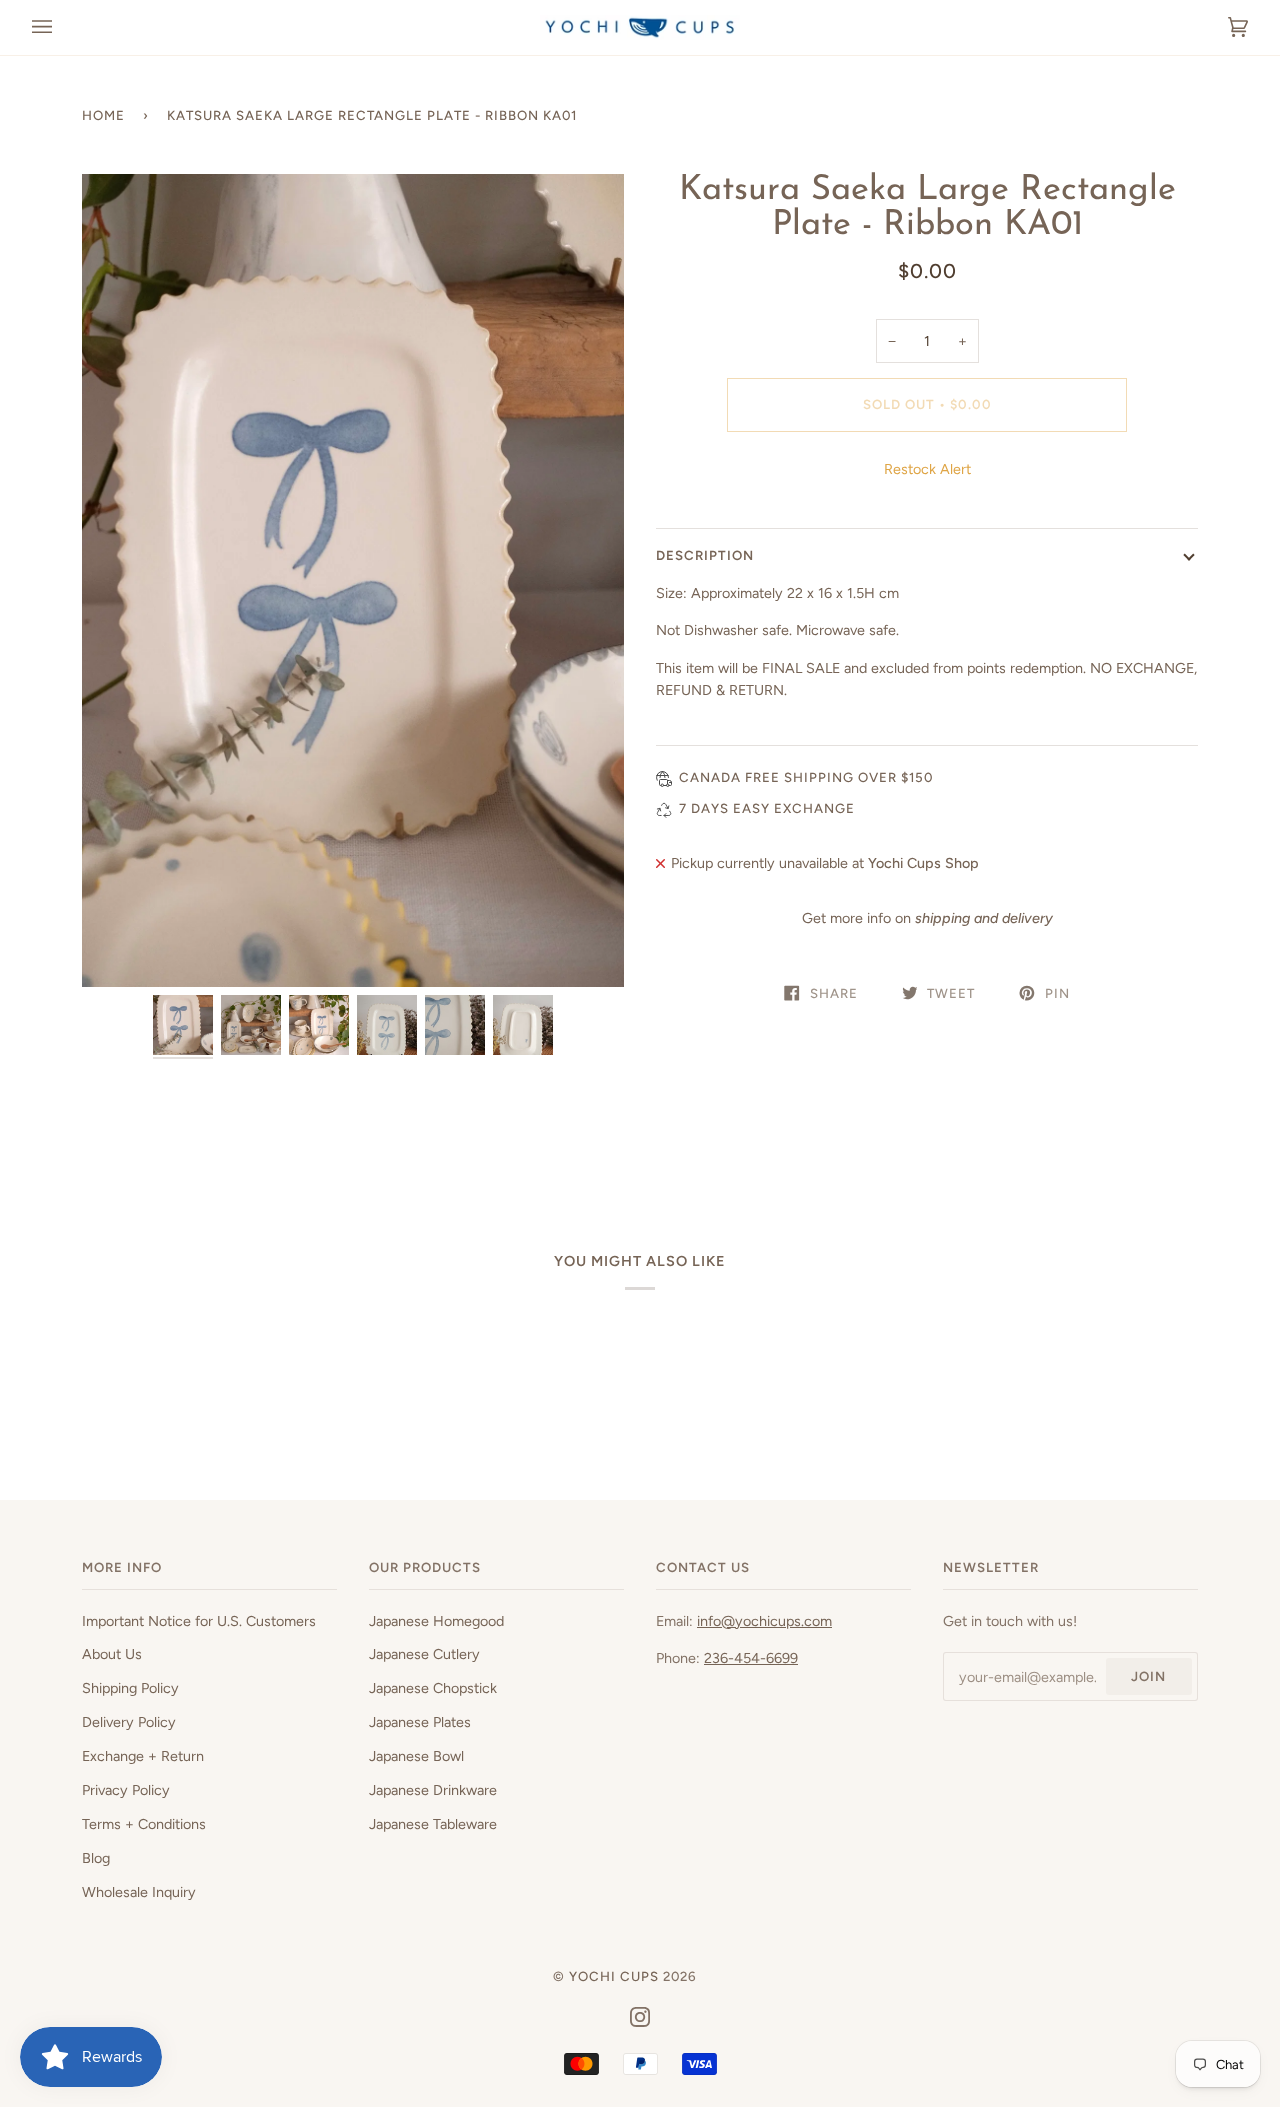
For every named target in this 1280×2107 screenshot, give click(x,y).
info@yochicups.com (764, 1621)
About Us (112, 1654)
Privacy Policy (126, 1790)
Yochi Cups (614, 1976)
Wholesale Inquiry (139, 1892)
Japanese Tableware (433, 1824)
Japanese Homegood (436, 1621)
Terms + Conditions (144, 1824)
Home (103, 115)
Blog (96, 1858)
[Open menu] (62, 27)
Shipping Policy (130, 1688)
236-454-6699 (751, 1658)
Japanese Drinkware (433, 1790)
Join (1148, 1676)
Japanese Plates (420, 1722)
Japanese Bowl (416, 1756)
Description (705, 555)
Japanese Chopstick (433, 1688)
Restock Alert (927, 469)
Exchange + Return (143, 1756)
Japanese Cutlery (424, 1654)
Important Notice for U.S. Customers (199, 1621)
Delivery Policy (129, 1722)
